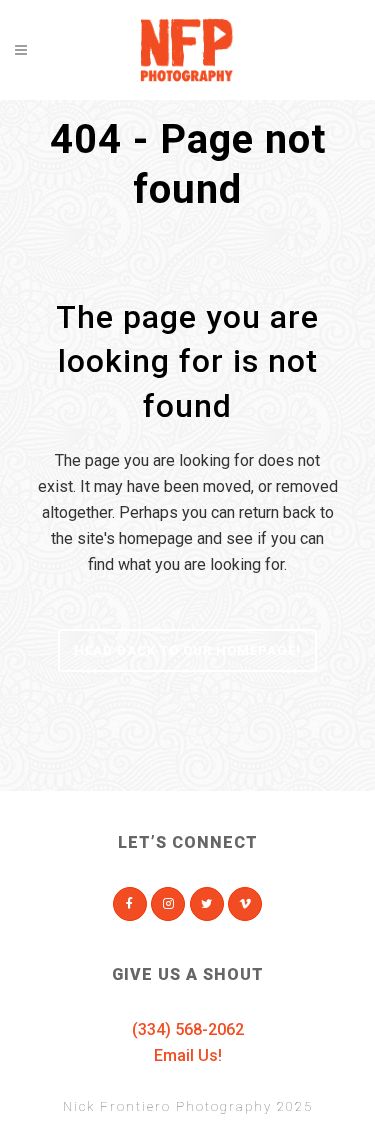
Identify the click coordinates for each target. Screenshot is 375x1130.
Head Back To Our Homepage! (187, 650)
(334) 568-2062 (188, 1029)
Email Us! (188, 1055)
